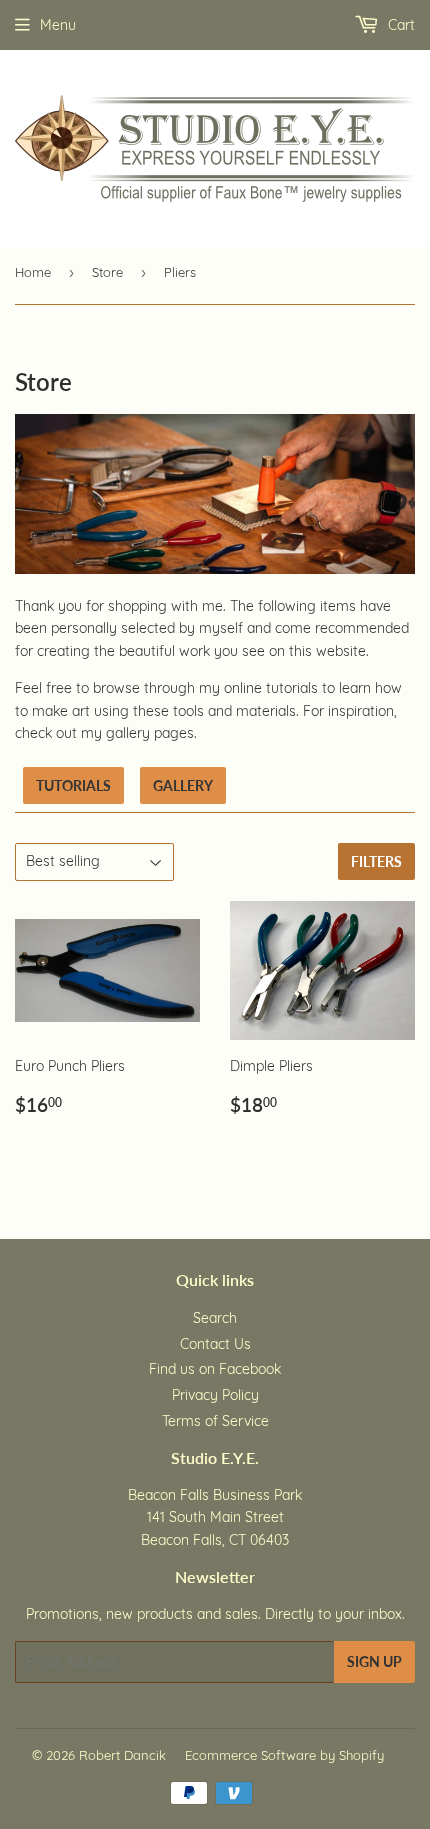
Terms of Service (215, 1421)
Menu (58, 25)
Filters (376, 861)
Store (107, 272)
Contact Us (215, 1344)
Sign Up (374, 1661)
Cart (399, 25)
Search (215, 1318)
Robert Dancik (122, 1755)
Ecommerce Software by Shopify (284, 1755)
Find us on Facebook (215, 1369)
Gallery (183, 785)
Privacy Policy (215, 1395)
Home (33, 272)
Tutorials (73, 785)
